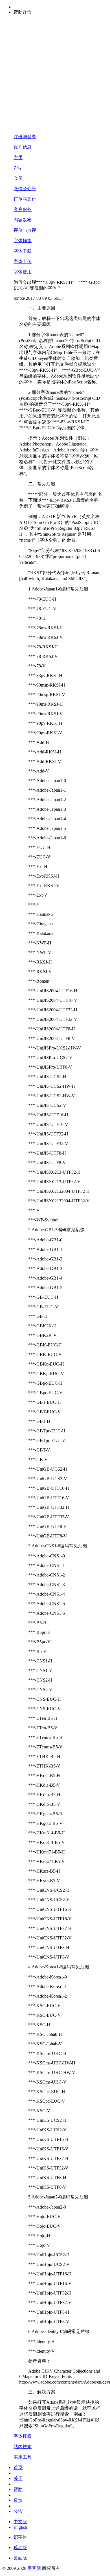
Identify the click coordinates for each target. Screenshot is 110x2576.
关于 (18, 2478)
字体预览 (23, 241)
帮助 (18, 2489)
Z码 (17, 168)
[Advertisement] (55, 75)
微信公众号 (25, 189)
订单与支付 (25, 199)
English (20, 2527)
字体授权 (23, 2436)
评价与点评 (25, 230)
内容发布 (23, 220)
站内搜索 (23, 2447)
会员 (18, 178)
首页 (18, 2467)
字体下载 (23, 251)
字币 (18, 157)
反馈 (18, 2500)
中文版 (20, 2522)
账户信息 (23, 147)
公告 (18, 2511)
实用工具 (23, 2457)
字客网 (34, 2568)
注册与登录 (25, 137)
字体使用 (23, 272)
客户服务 (23, 209)
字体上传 (23, 261)
